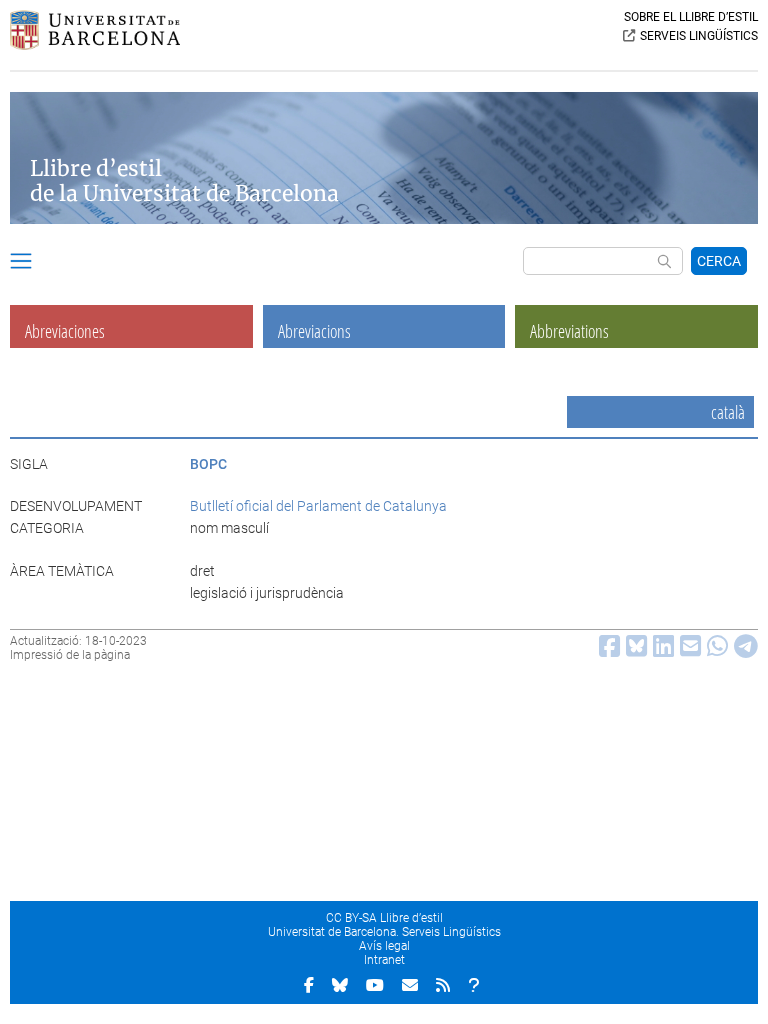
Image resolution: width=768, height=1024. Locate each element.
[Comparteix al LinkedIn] (660, 651)
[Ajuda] (474, 985)
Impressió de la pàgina (70, 655)
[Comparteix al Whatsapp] (714, 651)
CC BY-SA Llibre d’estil (384, 918)
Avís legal (384, 946)
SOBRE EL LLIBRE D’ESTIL (691, 17)
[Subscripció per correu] (410, 985)
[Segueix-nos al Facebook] (309, 985)
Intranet (384, 960)
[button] (21, 264)
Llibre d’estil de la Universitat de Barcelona (184, 181)
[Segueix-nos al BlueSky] (340, 985)
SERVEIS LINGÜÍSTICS (699, 36)
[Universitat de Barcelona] (95, 45)
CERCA (719, 261)
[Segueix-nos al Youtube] (375, 985)
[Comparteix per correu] (687, 651)
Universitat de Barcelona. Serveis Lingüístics (384, 932)
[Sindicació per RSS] (443, 985)
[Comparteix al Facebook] (606, 651)
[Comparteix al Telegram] (743, 651)
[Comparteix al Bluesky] (633, 651)
